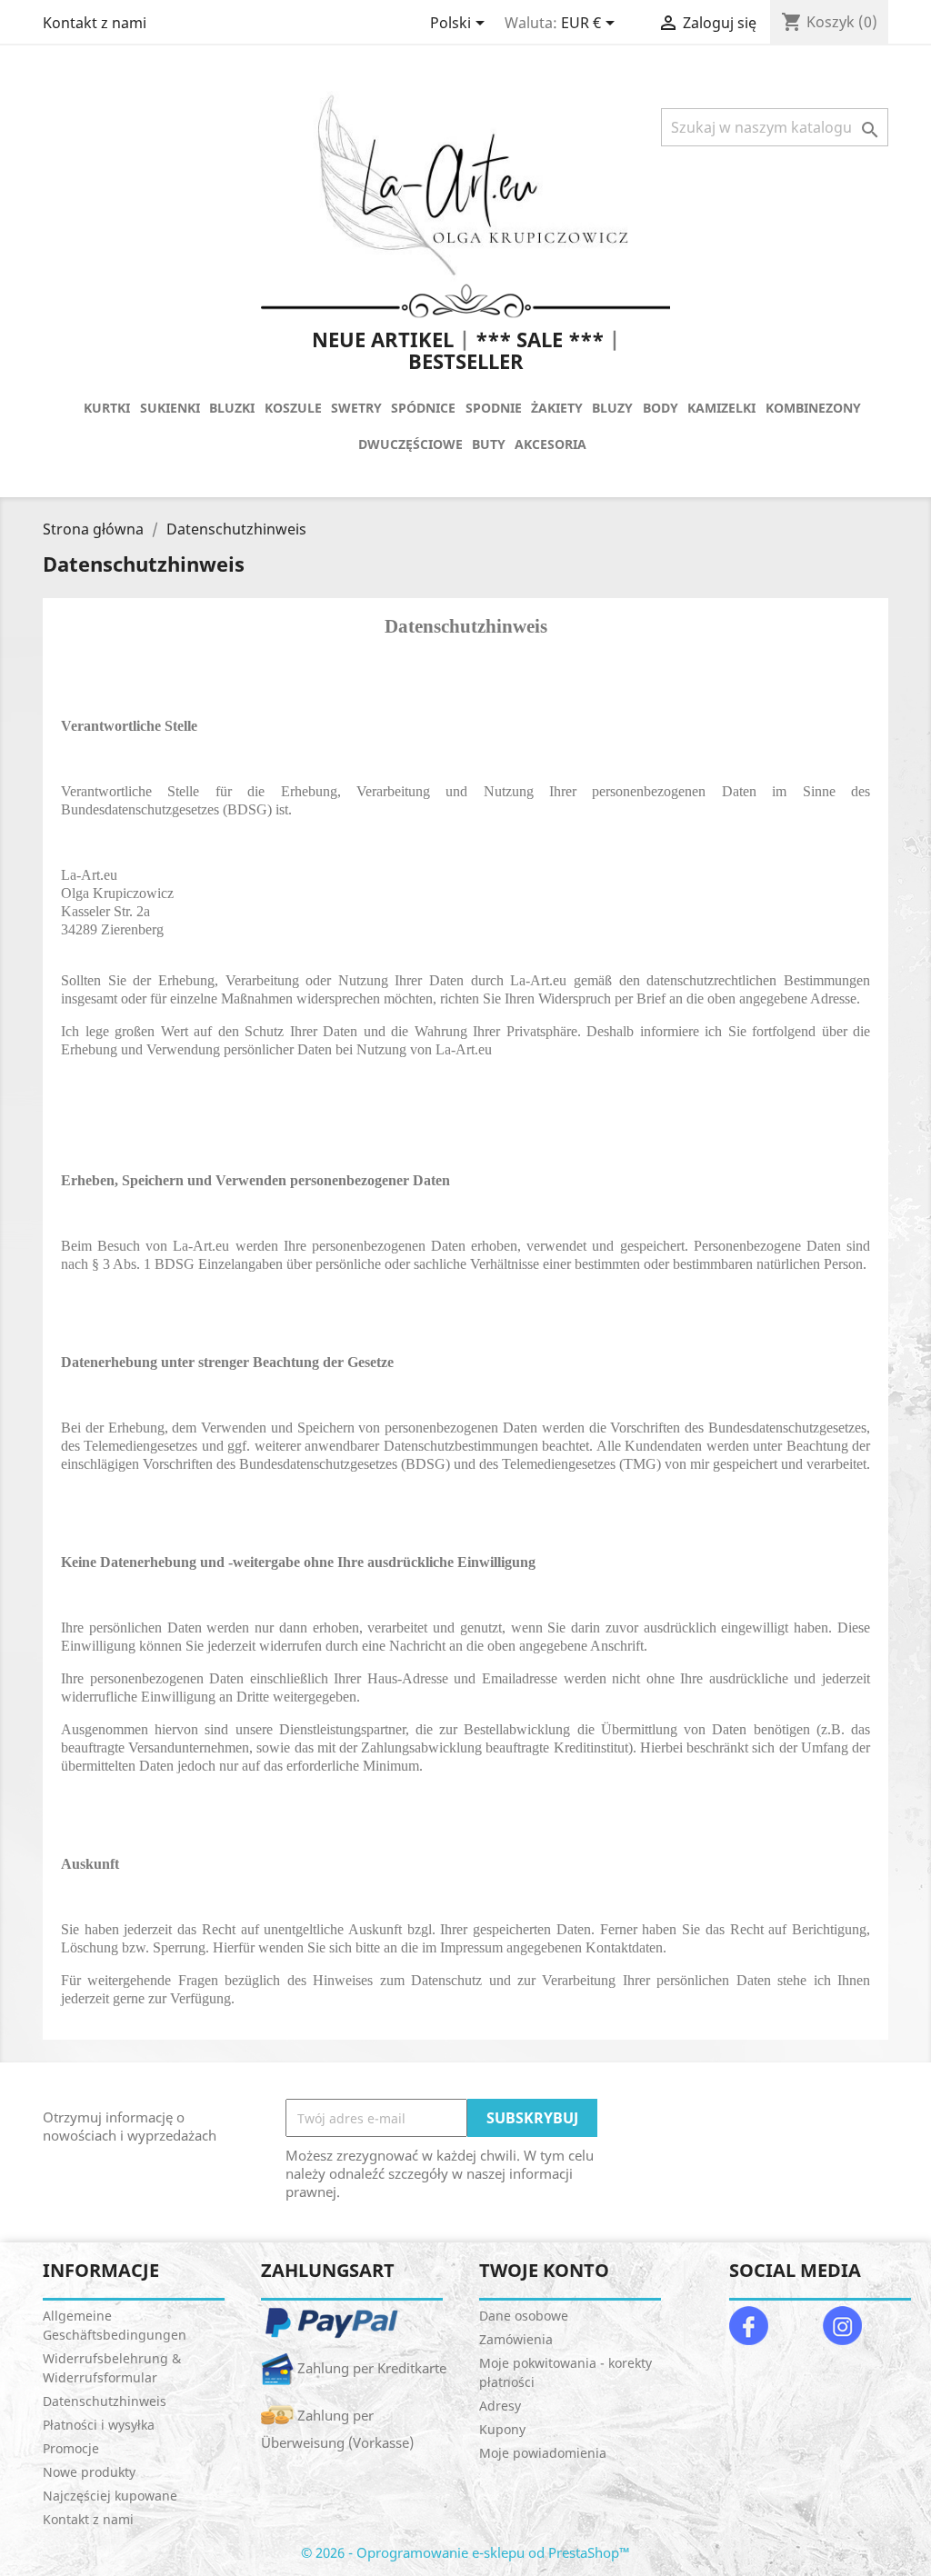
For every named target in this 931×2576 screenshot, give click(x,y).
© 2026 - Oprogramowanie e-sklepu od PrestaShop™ (465, 2552)
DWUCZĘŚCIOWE (410, 444)
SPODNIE (494, 408)
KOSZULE (293, 408)
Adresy (500, 2406)
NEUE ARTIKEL (383, 339)
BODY (661, 408)
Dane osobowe (524, 2316)
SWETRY (356, 408)
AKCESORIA (551, 444)
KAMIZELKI (721, 408)
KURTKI (107, 408)
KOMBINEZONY (813, 408)
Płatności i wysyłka (99, 2425)
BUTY (489, 444)
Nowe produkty (89, 2472)
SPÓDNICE (423, 408)
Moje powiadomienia (543, 2453)
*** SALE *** (540, 339)
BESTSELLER (466, 361)
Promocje (71, 2448)
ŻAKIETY (557, 408)
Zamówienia (516, 2339)
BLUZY (612, 408)
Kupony (502, 2429)
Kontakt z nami (95, 23)
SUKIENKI (170, 408)
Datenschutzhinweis (105, 2401)
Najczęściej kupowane (110, 2496)
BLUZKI (232, 408)
